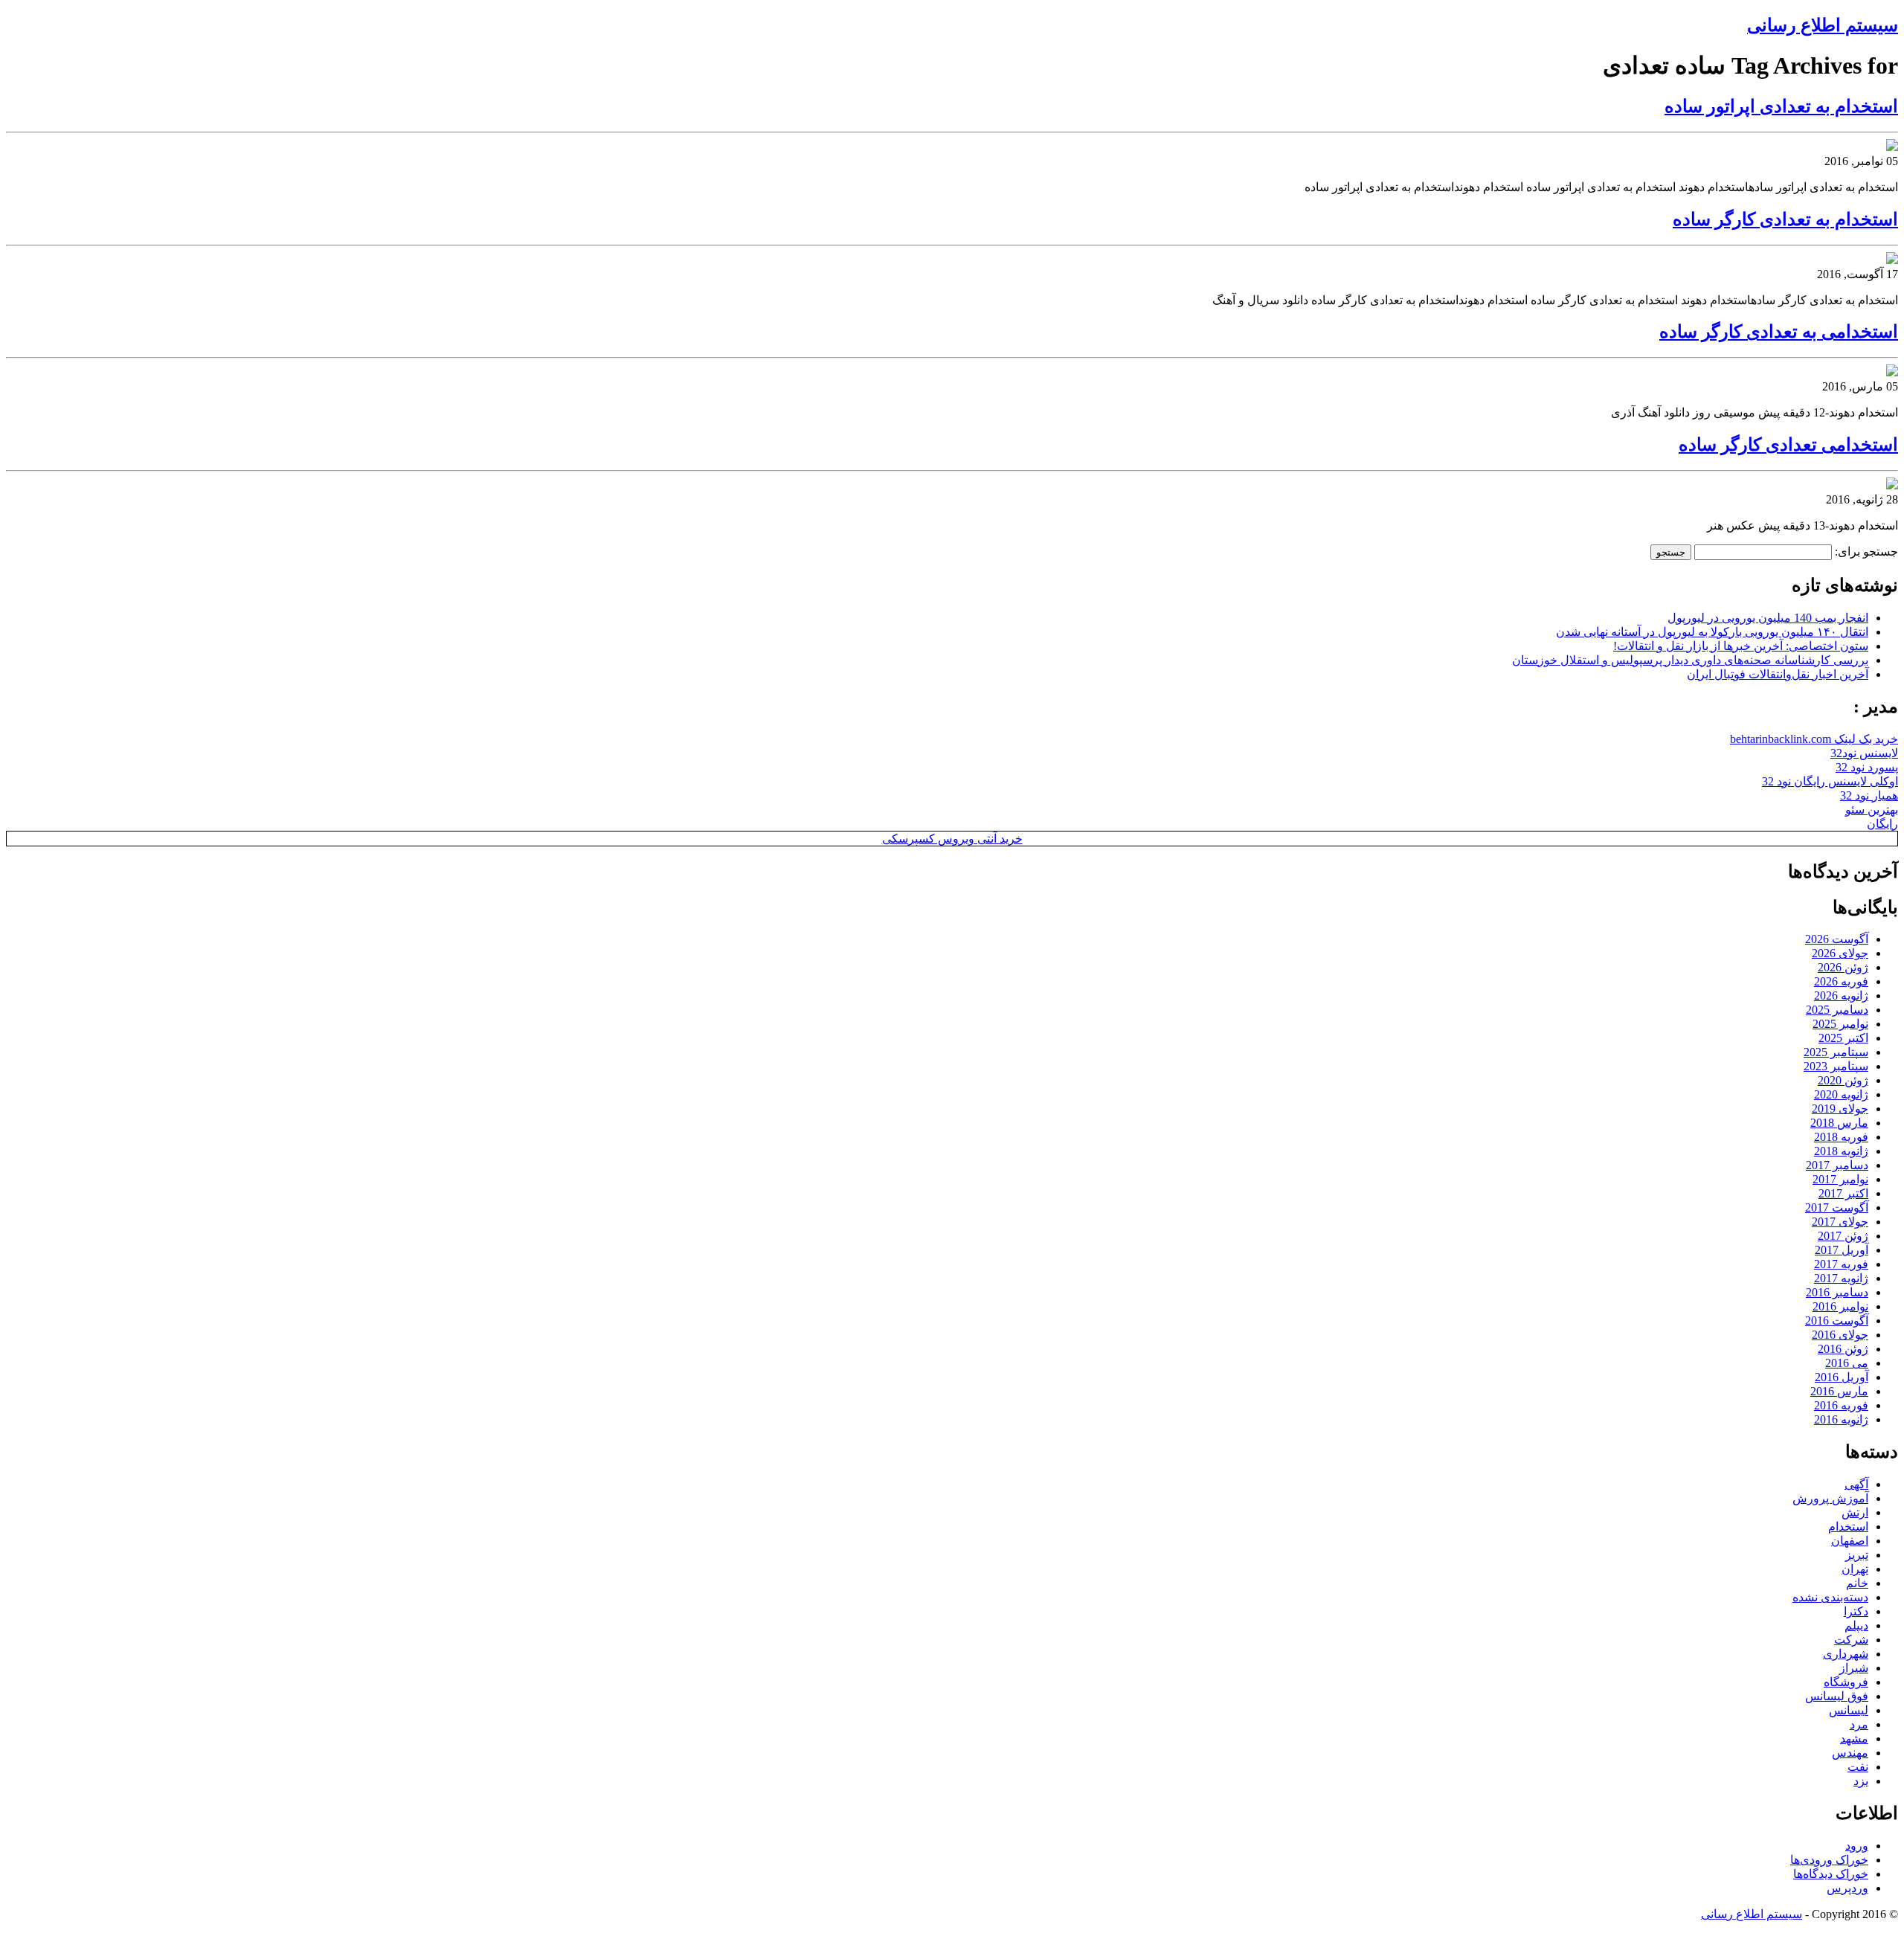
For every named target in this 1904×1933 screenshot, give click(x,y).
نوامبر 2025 (1840, 1024)
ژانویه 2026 (1841, 996)
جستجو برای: (1866, 551)
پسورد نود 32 (1867, 767)
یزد (1861, 1781)
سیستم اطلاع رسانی (1823, 25)
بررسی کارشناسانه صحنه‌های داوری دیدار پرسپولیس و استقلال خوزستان (1690, 660)
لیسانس (1849, 1710)
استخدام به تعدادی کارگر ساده (1785, 219)
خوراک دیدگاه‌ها (1831, 1874)
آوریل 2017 (1842, 1250)
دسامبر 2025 (1837, 1010)
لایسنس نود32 (1864, 753)
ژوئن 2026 (1843, 967)
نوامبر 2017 (1840, 1179)
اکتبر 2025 (1843, 1038)
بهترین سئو (1872, 810)
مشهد (1854, 1739)
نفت (1858, 1767)
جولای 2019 (1840, 1109)
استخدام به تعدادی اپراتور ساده (1781, 106)
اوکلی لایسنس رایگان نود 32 (1830, 781)
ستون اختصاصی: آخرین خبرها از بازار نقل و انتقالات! (1741, 646)
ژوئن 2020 (1843, 1080)
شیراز (1854, 1668)
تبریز (1857, 1555)
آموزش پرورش (1830, 1498)
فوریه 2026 (1841, 981)
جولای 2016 (1840, 1335)
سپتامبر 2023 (1836, 1066)
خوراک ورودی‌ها (1829, 1860)
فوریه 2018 (1841, 1137)
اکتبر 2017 (1843, 1193)
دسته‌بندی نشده (1830, 1597)
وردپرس (1847, 1888)
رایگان (1882, 824)
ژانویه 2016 (1841, 1419)
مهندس (1850, 1753)
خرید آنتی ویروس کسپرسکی (952, 839)
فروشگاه (1846, 1682)
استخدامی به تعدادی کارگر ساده (1779, 332)
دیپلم (1856, 1625)
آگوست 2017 (1837, 1207)
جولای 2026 (1840, 953)
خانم (1857, 1583)
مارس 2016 (1839, 1391)
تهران (1855, 1569)
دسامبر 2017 (1837, 1165)
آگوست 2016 (1837, 1321)
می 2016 (1847, 1363)
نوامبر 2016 (1840, 1306)
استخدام (1848, 1527)
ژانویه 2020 (1841, 1094)
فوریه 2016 (1841, 1405)
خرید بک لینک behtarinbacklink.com (1814, 739)
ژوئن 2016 (1843, 1349)
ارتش (1855, 1512)
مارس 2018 (1839, 1123)
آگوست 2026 (1837, 939)
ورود (1857, 1846)
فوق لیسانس (1837, 1696)
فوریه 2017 (1841, 1264)
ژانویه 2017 (1841, 1278)
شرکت (1851, 1640)
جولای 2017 (1840, 1222)
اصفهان (1850, 1541)
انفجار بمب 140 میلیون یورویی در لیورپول (1768, 618)
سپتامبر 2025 (1836, 1052)
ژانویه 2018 (1841, 1151)
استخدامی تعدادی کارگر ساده (1788, 445)
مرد (1859, 1724)
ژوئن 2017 (1843, 1236)
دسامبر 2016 (1837, 1292)
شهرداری (1846, 1654)
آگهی (1856, 1484)
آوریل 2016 (1842, 1377)
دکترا (1856, 1611)
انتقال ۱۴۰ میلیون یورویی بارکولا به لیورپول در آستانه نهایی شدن (1712, 632)
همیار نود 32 (1869, 795)
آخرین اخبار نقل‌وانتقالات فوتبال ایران (1778, 674)
